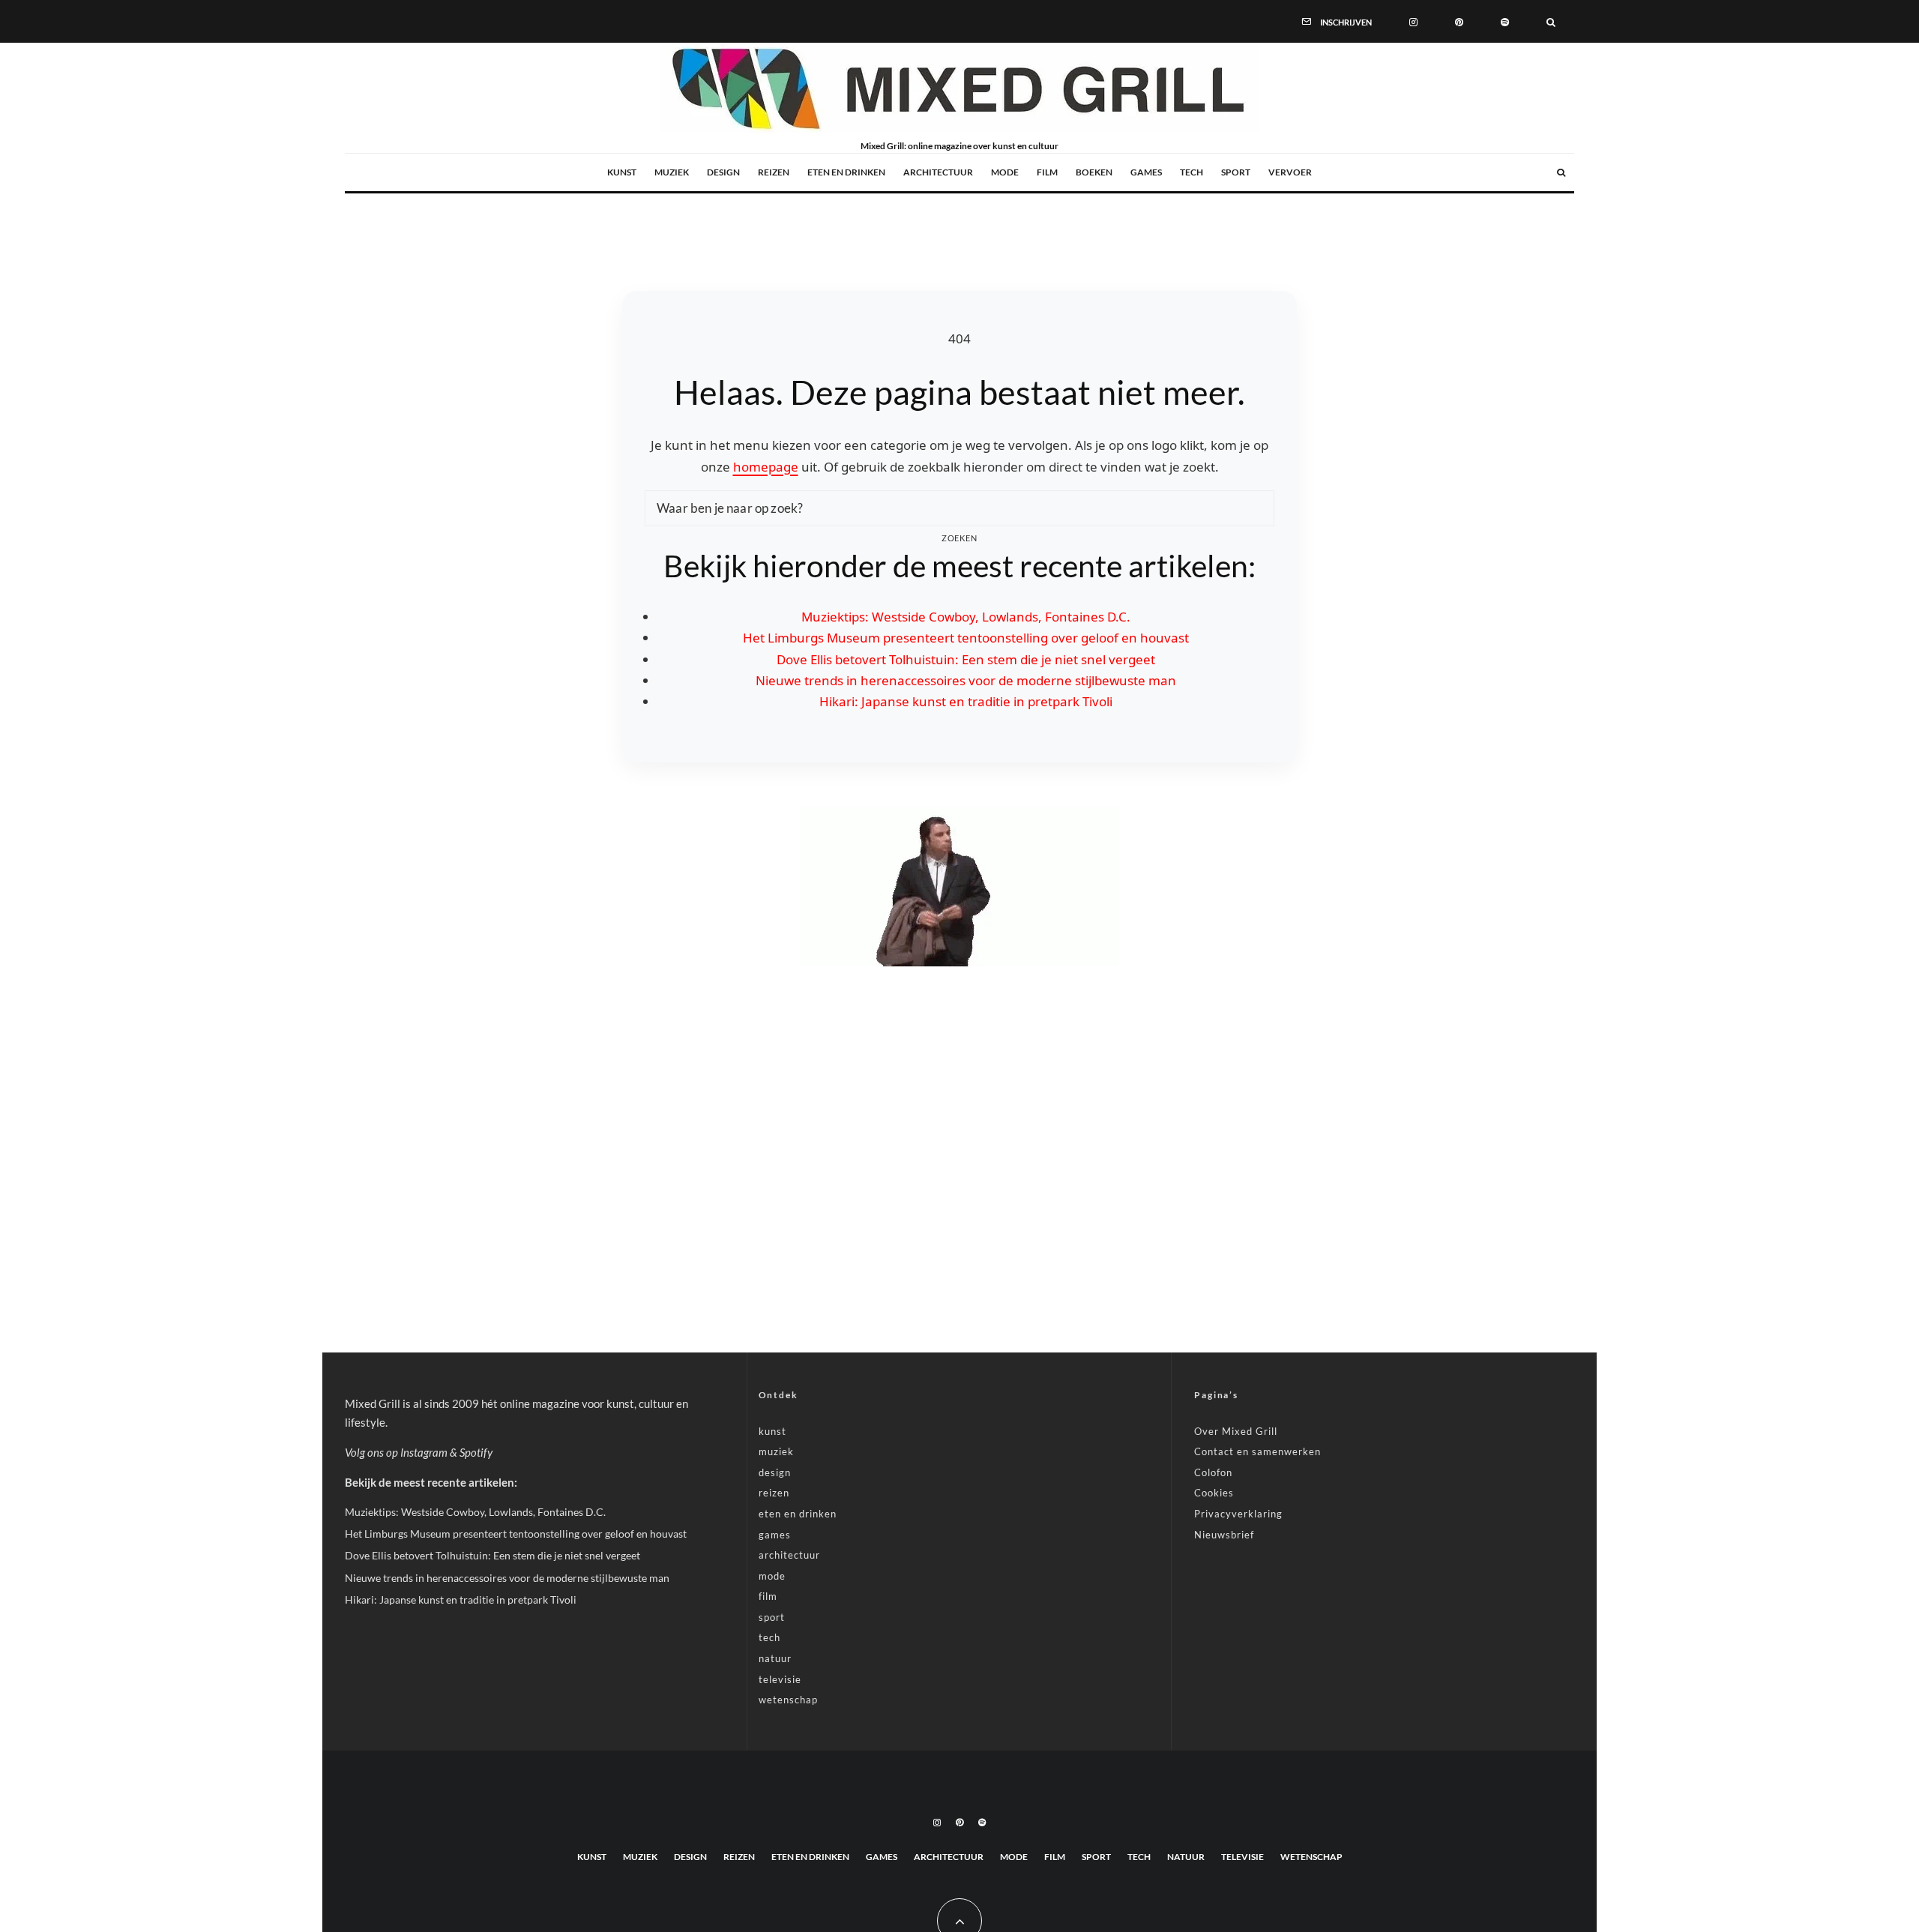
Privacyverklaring (1238, 1514)
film (1047, 172)
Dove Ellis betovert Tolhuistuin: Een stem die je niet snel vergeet (966, 659)
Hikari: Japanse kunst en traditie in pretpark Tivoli (966, 701)
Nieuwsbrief (1224, 1535)
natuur (775, 1658)
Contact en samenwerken (1257, 1451)
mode (1005, 172)
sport (1236, 172)
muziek (672, 172)
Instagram (424, 1452)
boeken (1094, 172)
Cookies (1214, 1493)
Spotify (476, 1452)
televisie (780, 1679)
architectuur (938, 172)
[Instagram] (1413, 21)
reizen (774, 172)
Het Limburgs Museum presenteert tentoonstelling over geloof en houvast (966, 638)
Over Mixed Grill (1236, 1431)
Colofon (1213, 1472)
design (723, 172)
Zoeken (960, 538)
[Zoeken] (1551, 21)
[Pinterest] (1459, 21)
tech (1192, 172)
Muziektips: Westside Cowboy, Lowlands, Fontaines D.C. (966, 617)
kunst (622, 172)
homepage (766, 467)
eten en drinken (846, 172)
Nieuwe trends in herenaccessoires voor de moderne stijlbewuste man (966, 680)
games (1146, 172)
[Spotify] (1505, 21)
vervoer (1290, 172)
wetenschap (788, 1700)
